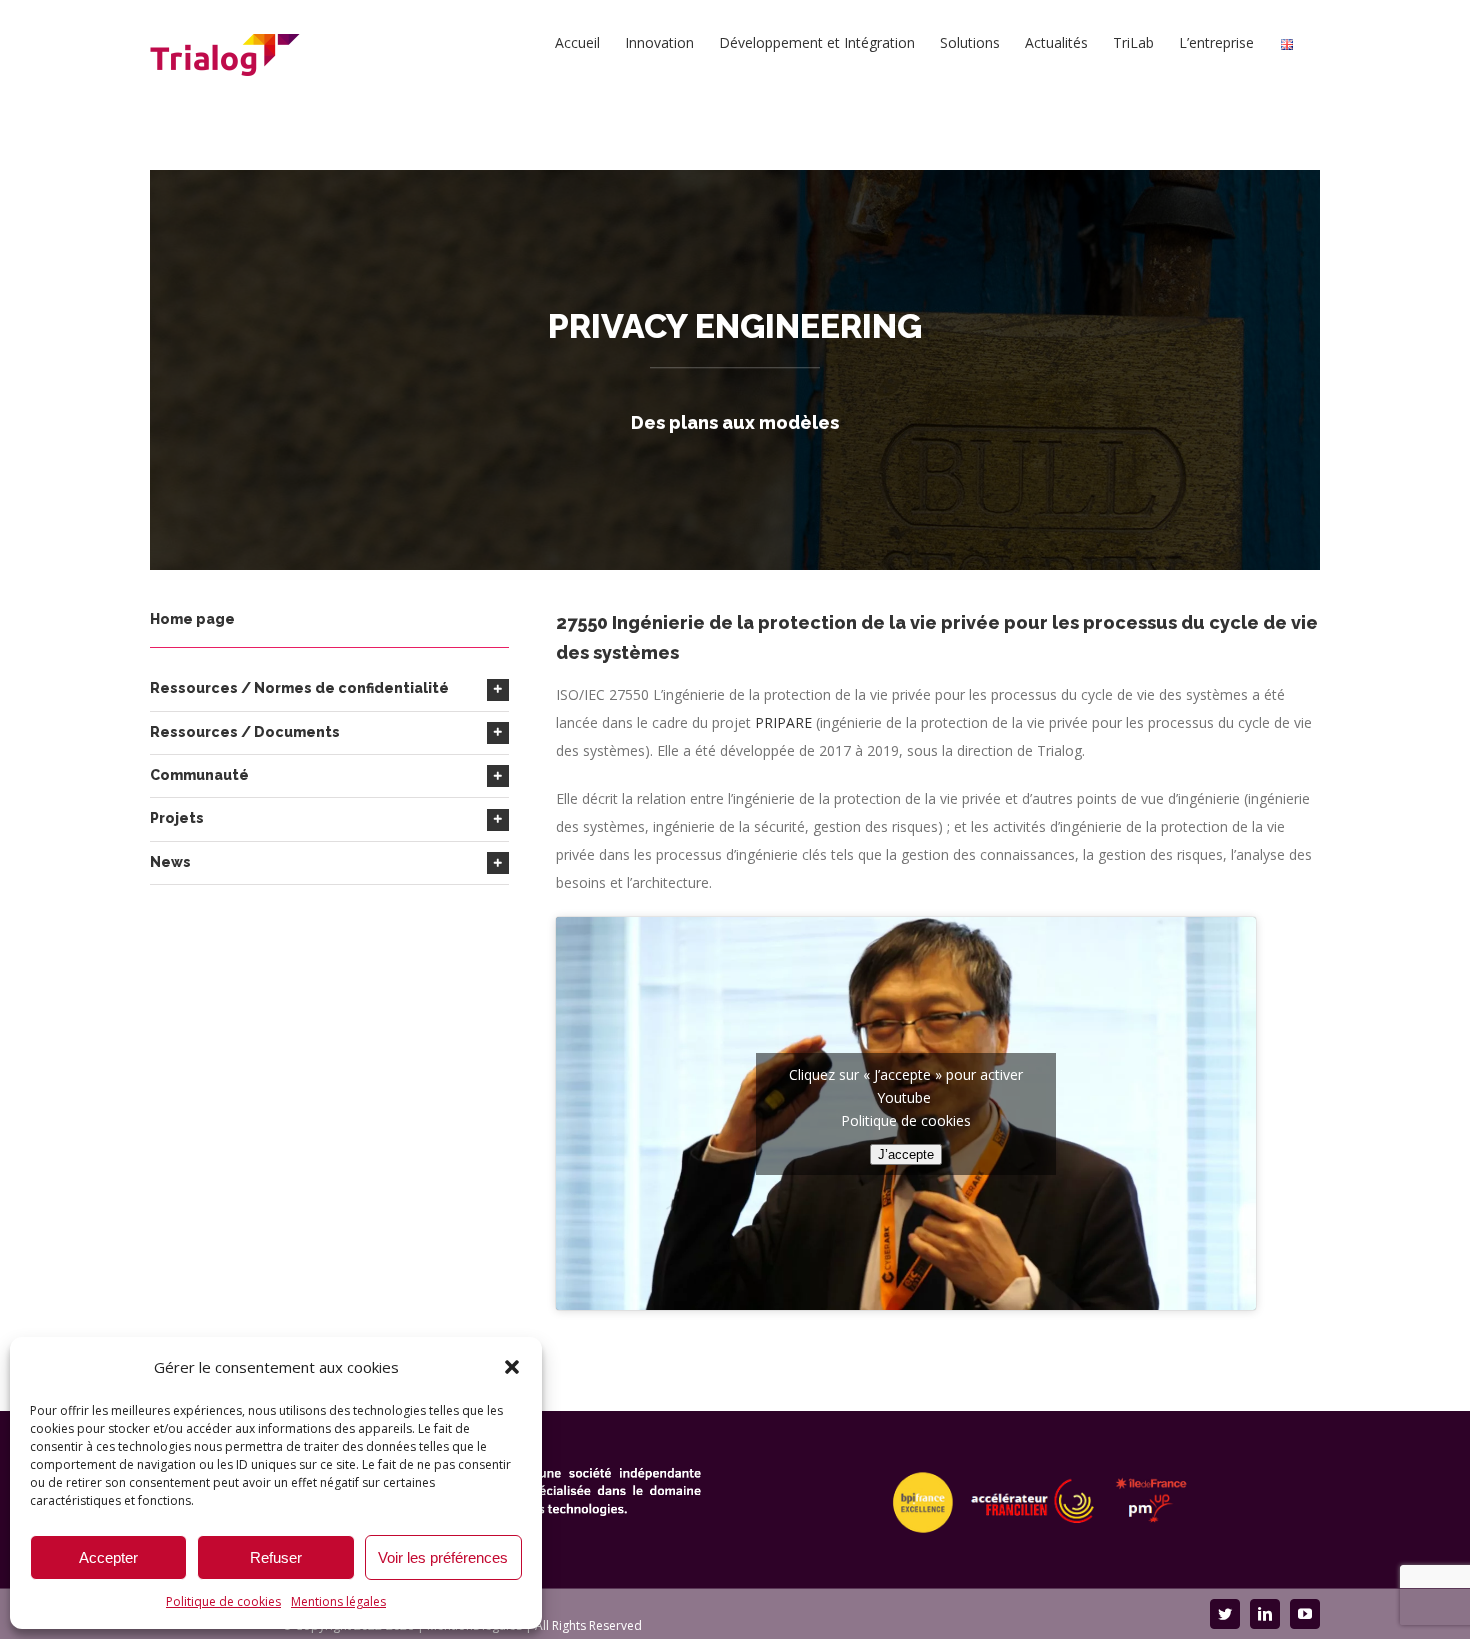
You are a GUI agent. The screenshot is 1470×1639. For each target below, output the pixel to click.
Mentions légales (338, 1601)
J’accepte (906, 1154)
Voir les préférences (443, 1557)
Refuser (276, 1557)
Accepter (108, 1557)
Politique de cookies (223, 1601)
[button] (512, 1367)
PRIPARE (783, 722)
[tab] (329, 689)
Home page (192, 619)
